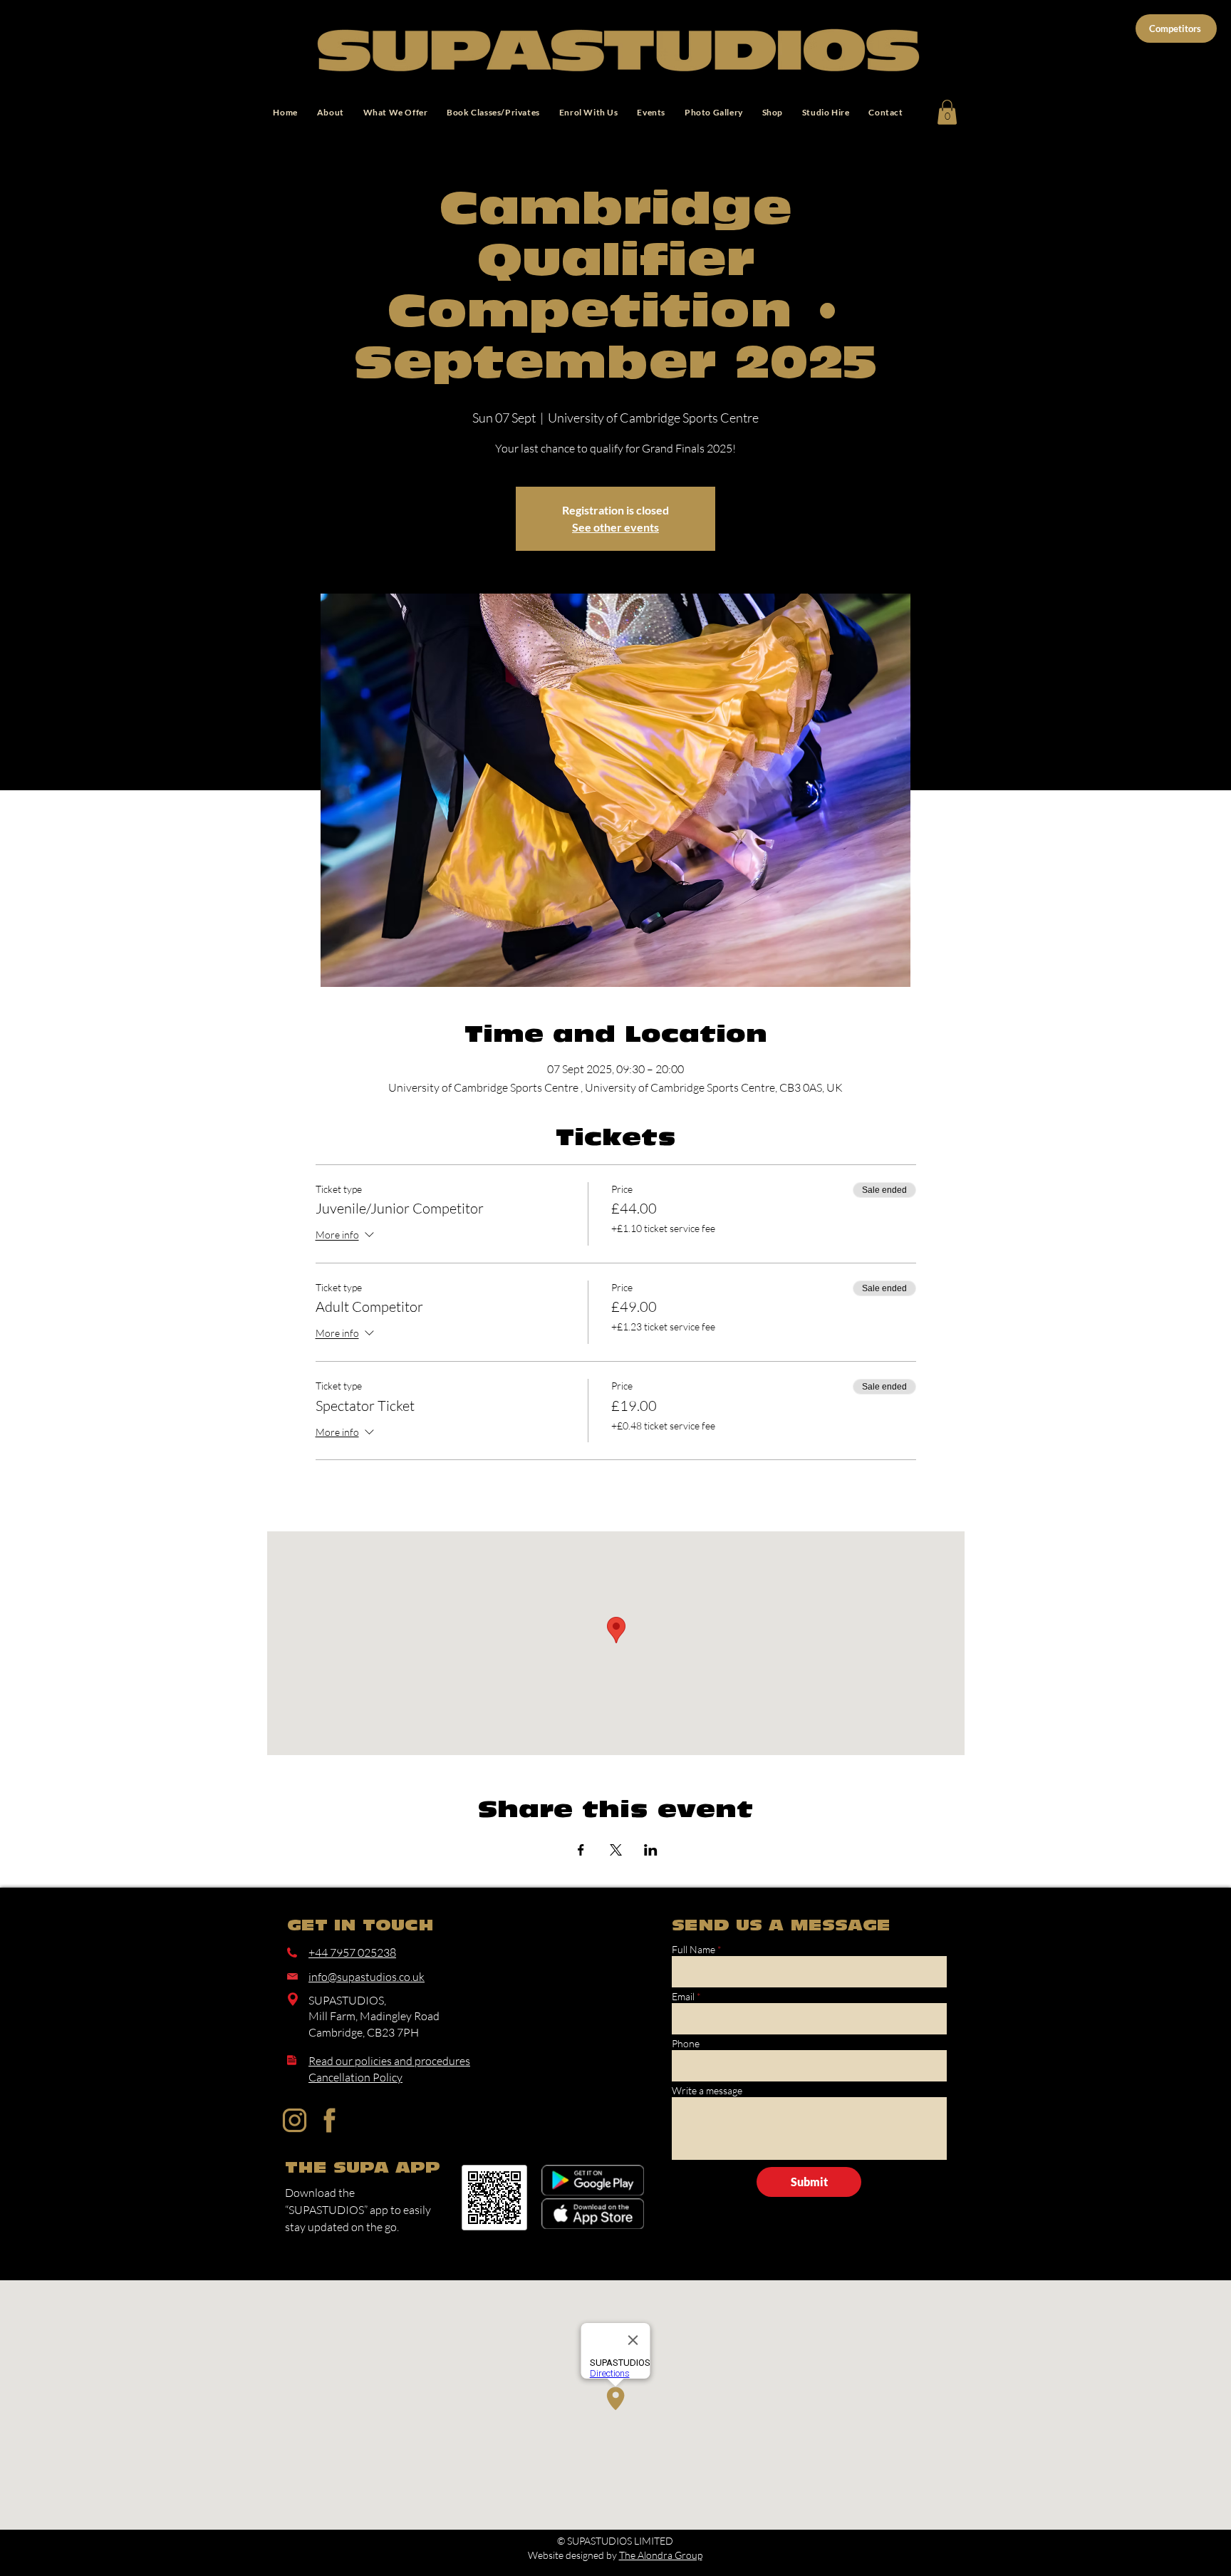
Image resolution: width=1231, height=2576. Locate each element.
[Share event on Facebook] (581, 1850)
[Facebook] (329, 2120)
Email (683, 1997)
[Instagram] (295, 2120)
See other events (615, 527)
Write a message (707, 2091)
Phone (686, 2044)
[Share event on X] (616, 1850)
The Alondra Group (661, 2555)
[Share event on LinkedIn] (651, 1850)
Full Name (694, 1950)
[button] (947, 112)
